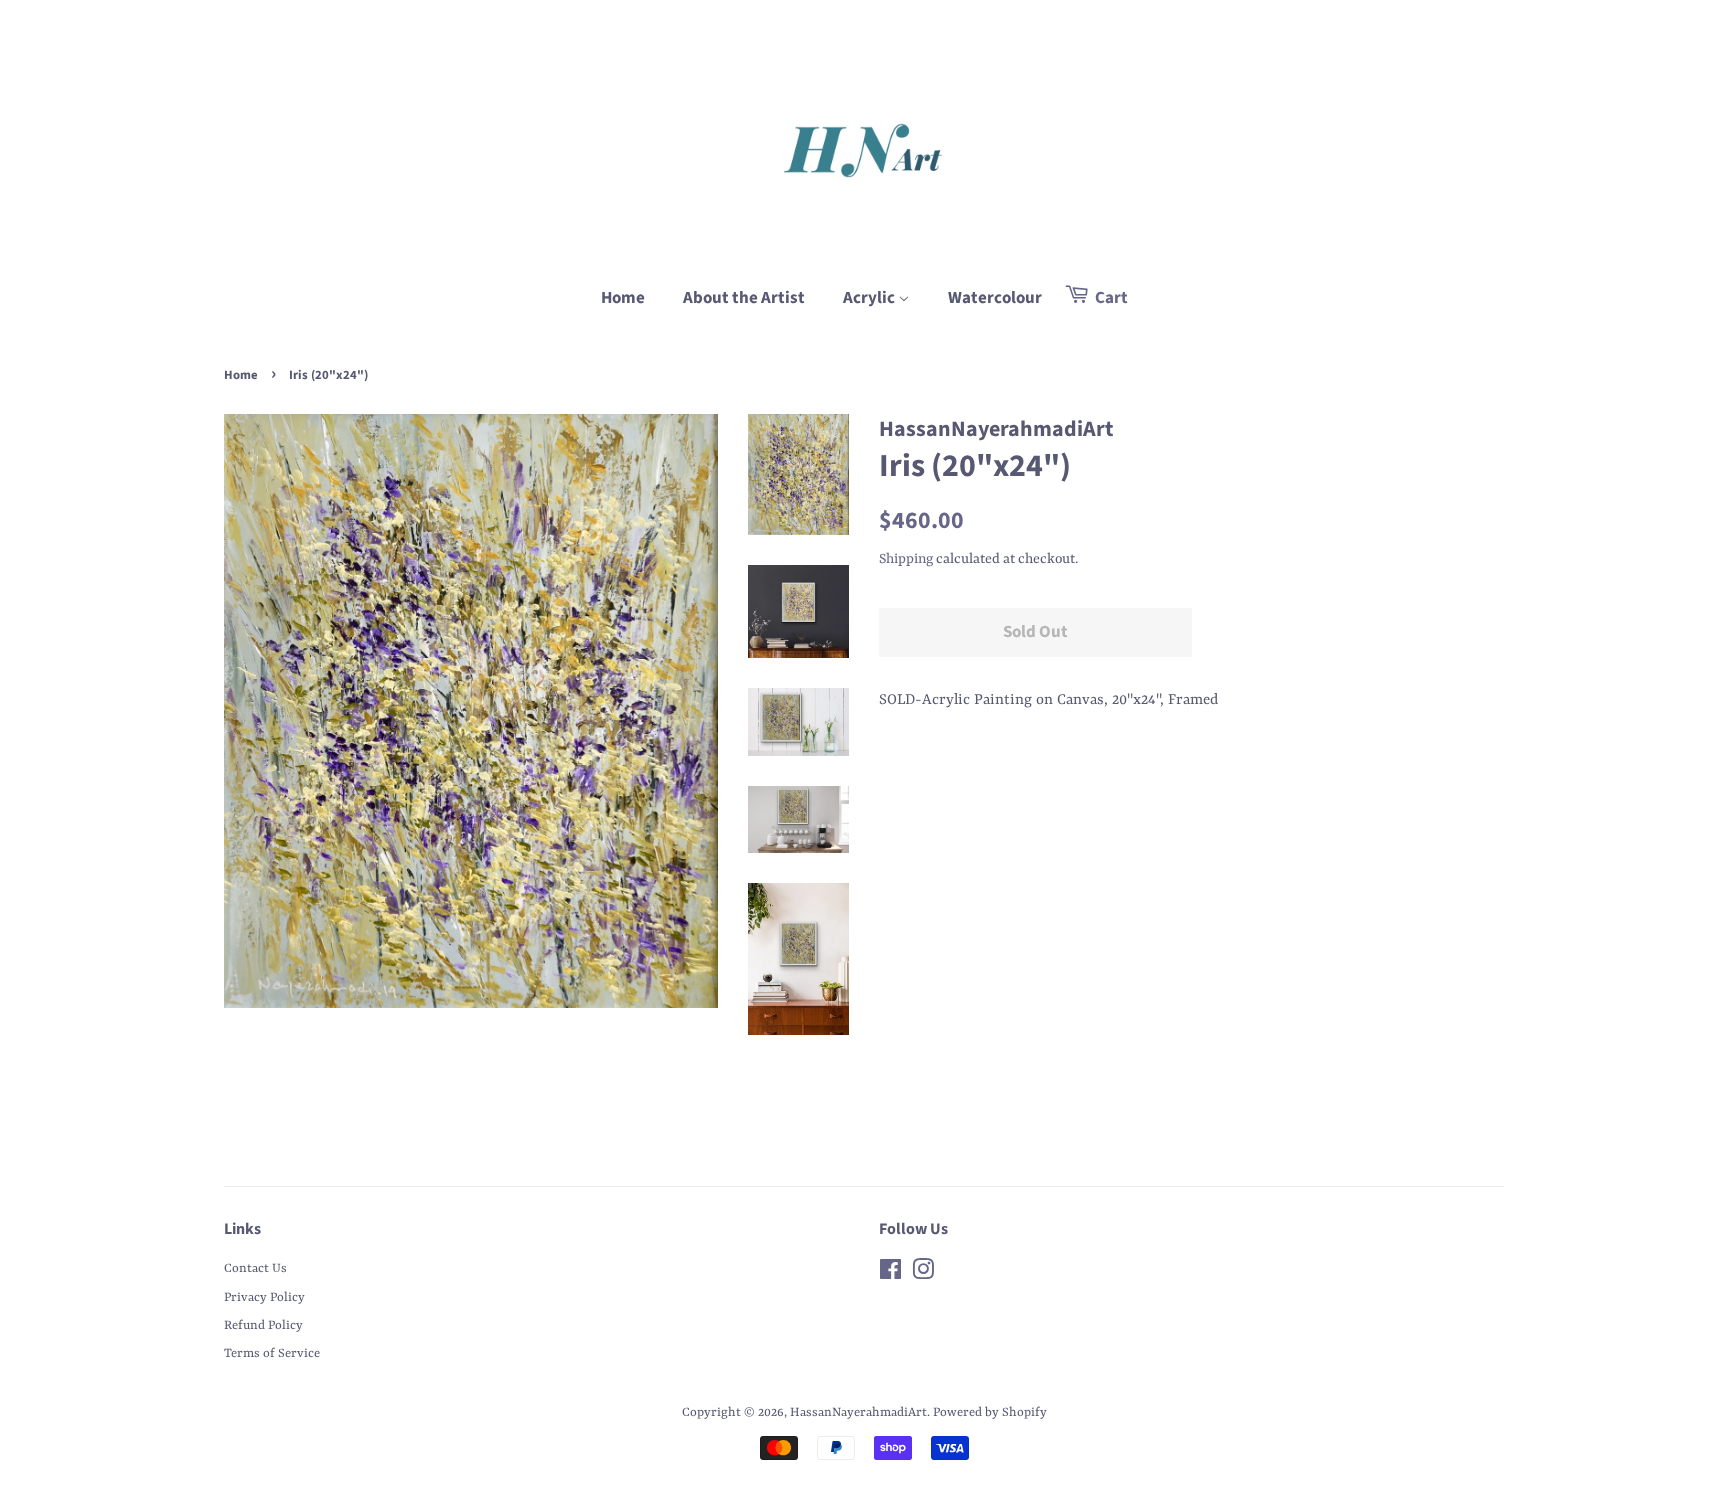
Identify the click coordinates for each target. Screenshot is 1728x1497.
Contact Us (255, 1268)
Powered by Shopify (990, 1412)
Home (623, 298)
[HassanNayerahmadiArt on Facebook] (890, 1274)
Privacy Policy (264, 1297)
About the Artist (744, 298)
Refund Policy (263, 1325)
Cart (1110, 298)
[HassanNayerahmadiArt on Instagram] (923, 1274)
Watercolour (995, 298)
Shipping (906, 559)
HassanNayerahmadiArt (858, 1412)
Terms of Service (272, 1353)
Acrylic (870, 298)
